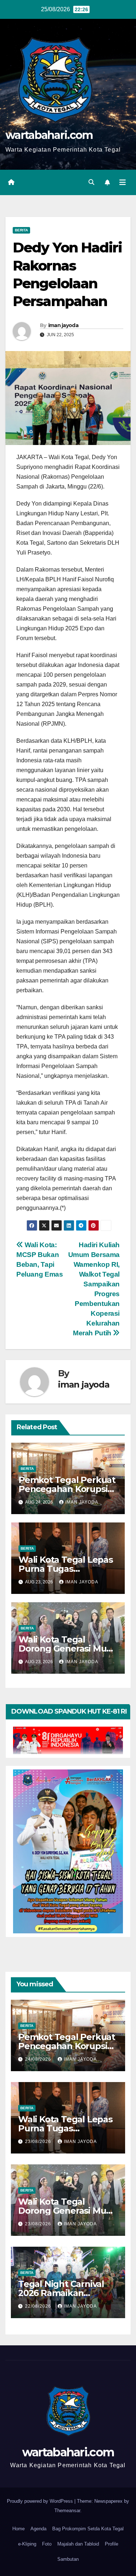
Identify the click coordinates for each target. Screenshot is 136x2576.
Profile (112, 2544)
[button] (91, 182)
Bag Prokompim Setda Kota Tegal (88, 2529)
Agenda (38, 2529)
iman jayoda (63, 325)
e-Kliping (27, 2544)
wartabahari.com (49, 135)
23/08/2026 (39, 2142)
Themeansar (67, 2511)
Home (18, 2529)
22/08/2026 (39, 2306)
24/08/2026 (39, 2059)
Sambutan (68, 2559)
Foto (47, 2544)
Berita (21, 230)
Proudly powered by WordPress (41, 2501)
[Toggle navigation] (123, 182)
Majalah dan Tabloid (78, 2544)
